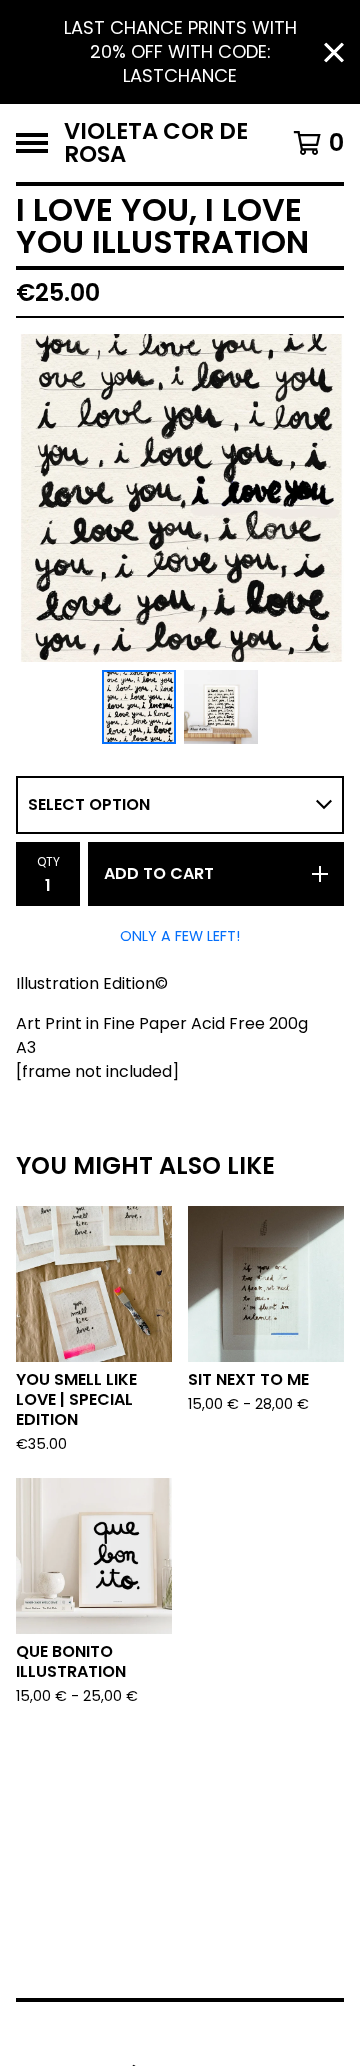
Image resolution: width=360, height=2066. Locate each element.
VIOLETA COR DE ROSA (156, 143)
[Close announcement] (334, 52)
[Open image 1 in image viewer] (180, 498)
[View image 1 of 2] (139, 707)
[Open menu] (32, 143)
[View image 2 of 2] (221, 707)
